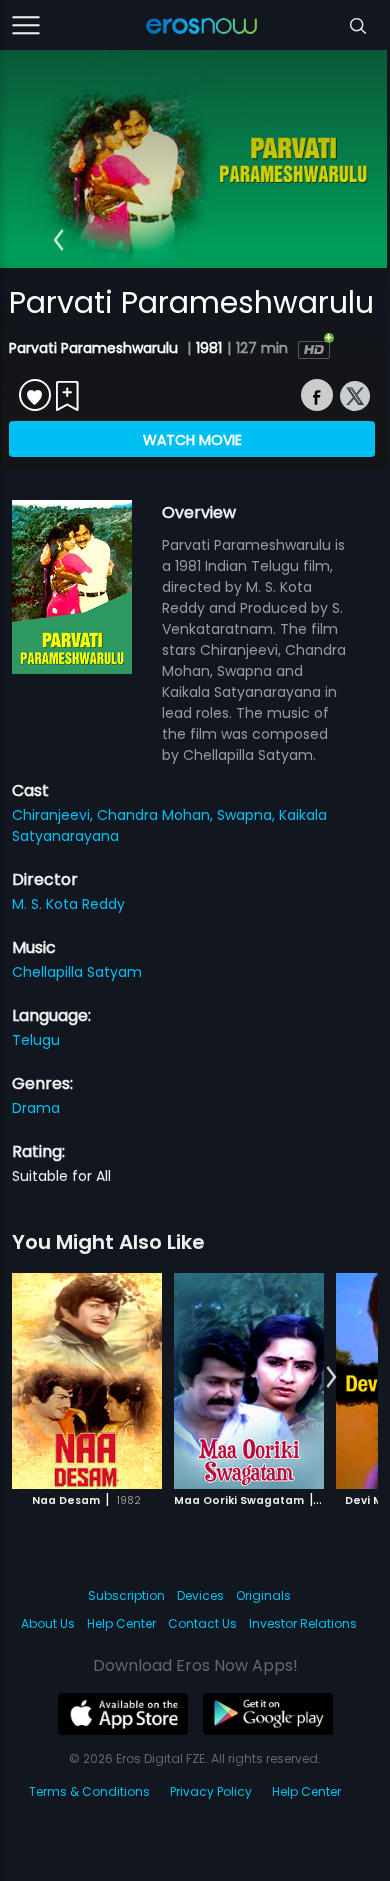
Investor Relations (303, 1623)
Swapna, (248, 815)
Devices (200, 1595)
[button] (58, 240)
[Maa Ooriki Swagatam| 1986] (249, 1381)
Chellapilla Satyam (77, 972)
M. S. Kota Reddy (68, 904)
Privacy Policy (211, 1791)
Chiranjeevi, (54, 815)
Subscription (126, 1595)
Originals (263, 1595)
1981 (209, 348)
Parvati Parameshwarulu (95, 348)
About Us (48, 1623)
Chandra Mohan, (157, 815)
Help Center (121, 1623)
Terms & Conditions (89, 1791)
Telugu (36, 1040)
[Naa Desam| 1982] (87, 1381)
